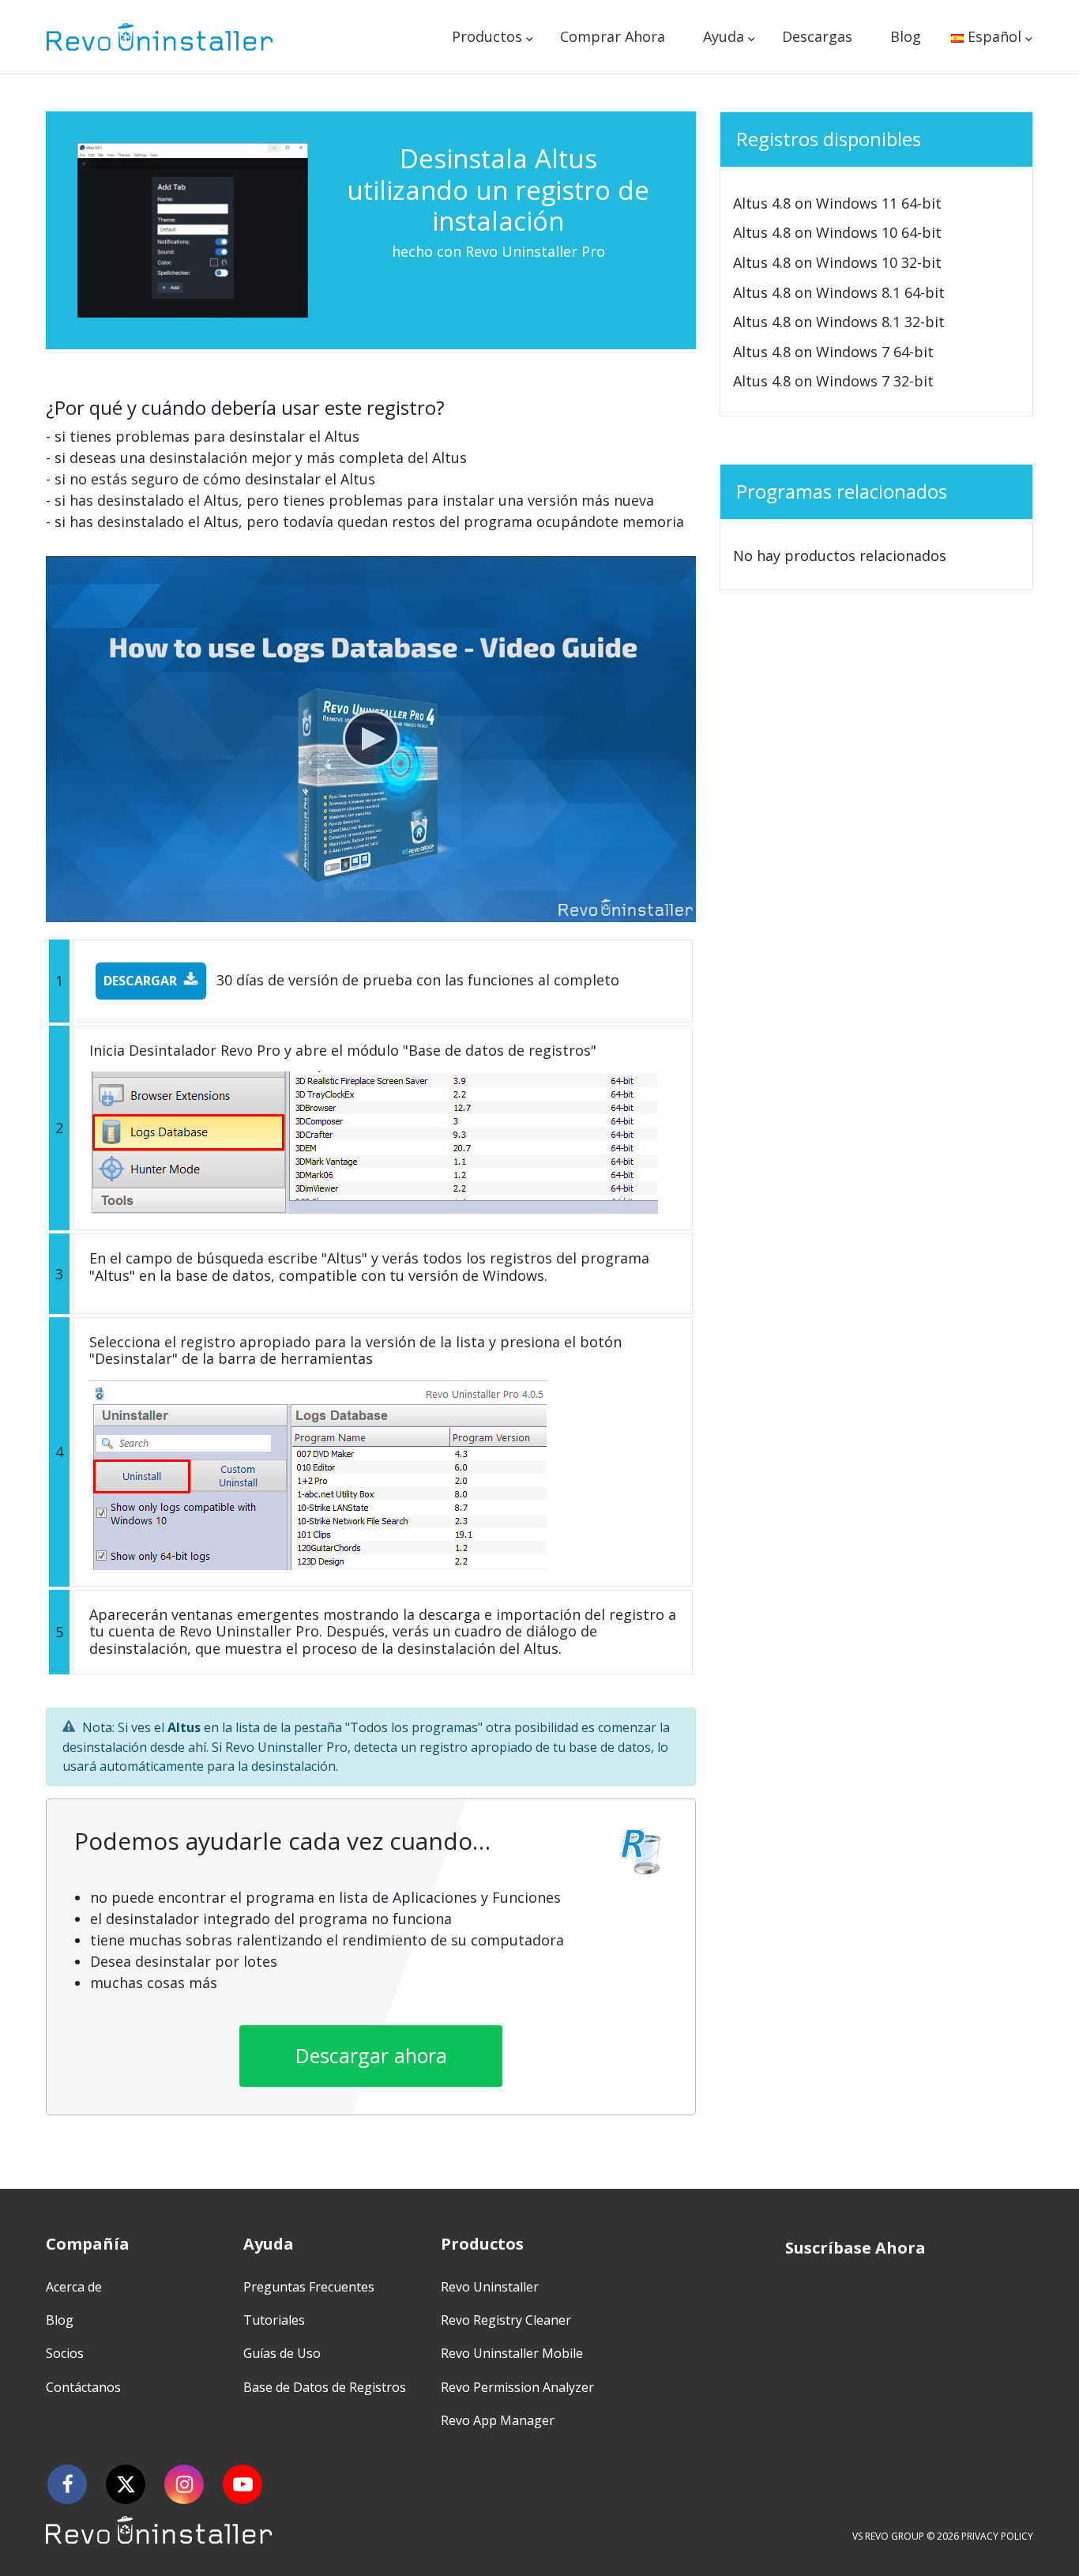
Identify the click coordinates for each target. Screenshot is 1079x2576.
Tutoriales (274, 2320)
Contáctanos (83, 2387)
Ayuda (724, 36)
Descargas (817, 36)
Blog (906, 36)
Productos (487, 36)
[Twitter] (126, 2484)
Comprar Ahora (613, 36)
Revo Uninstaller (490, 2287)
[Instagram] (184, 2484)
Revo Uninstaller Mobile (512, 2353)
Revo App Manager (498, 2420)
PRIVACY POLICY (997, 2536)
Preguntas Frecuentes (309, 2287)
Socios (65, 2353)
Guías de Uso (282, 2353)
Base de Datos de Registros (325, 2387)
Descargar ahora (371, 2055)
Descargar (140, 981)
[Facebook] (67, 2484)
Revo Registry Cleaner (506, 2320)
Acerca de (74, 2287)
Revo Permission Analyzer (517, 2387)
